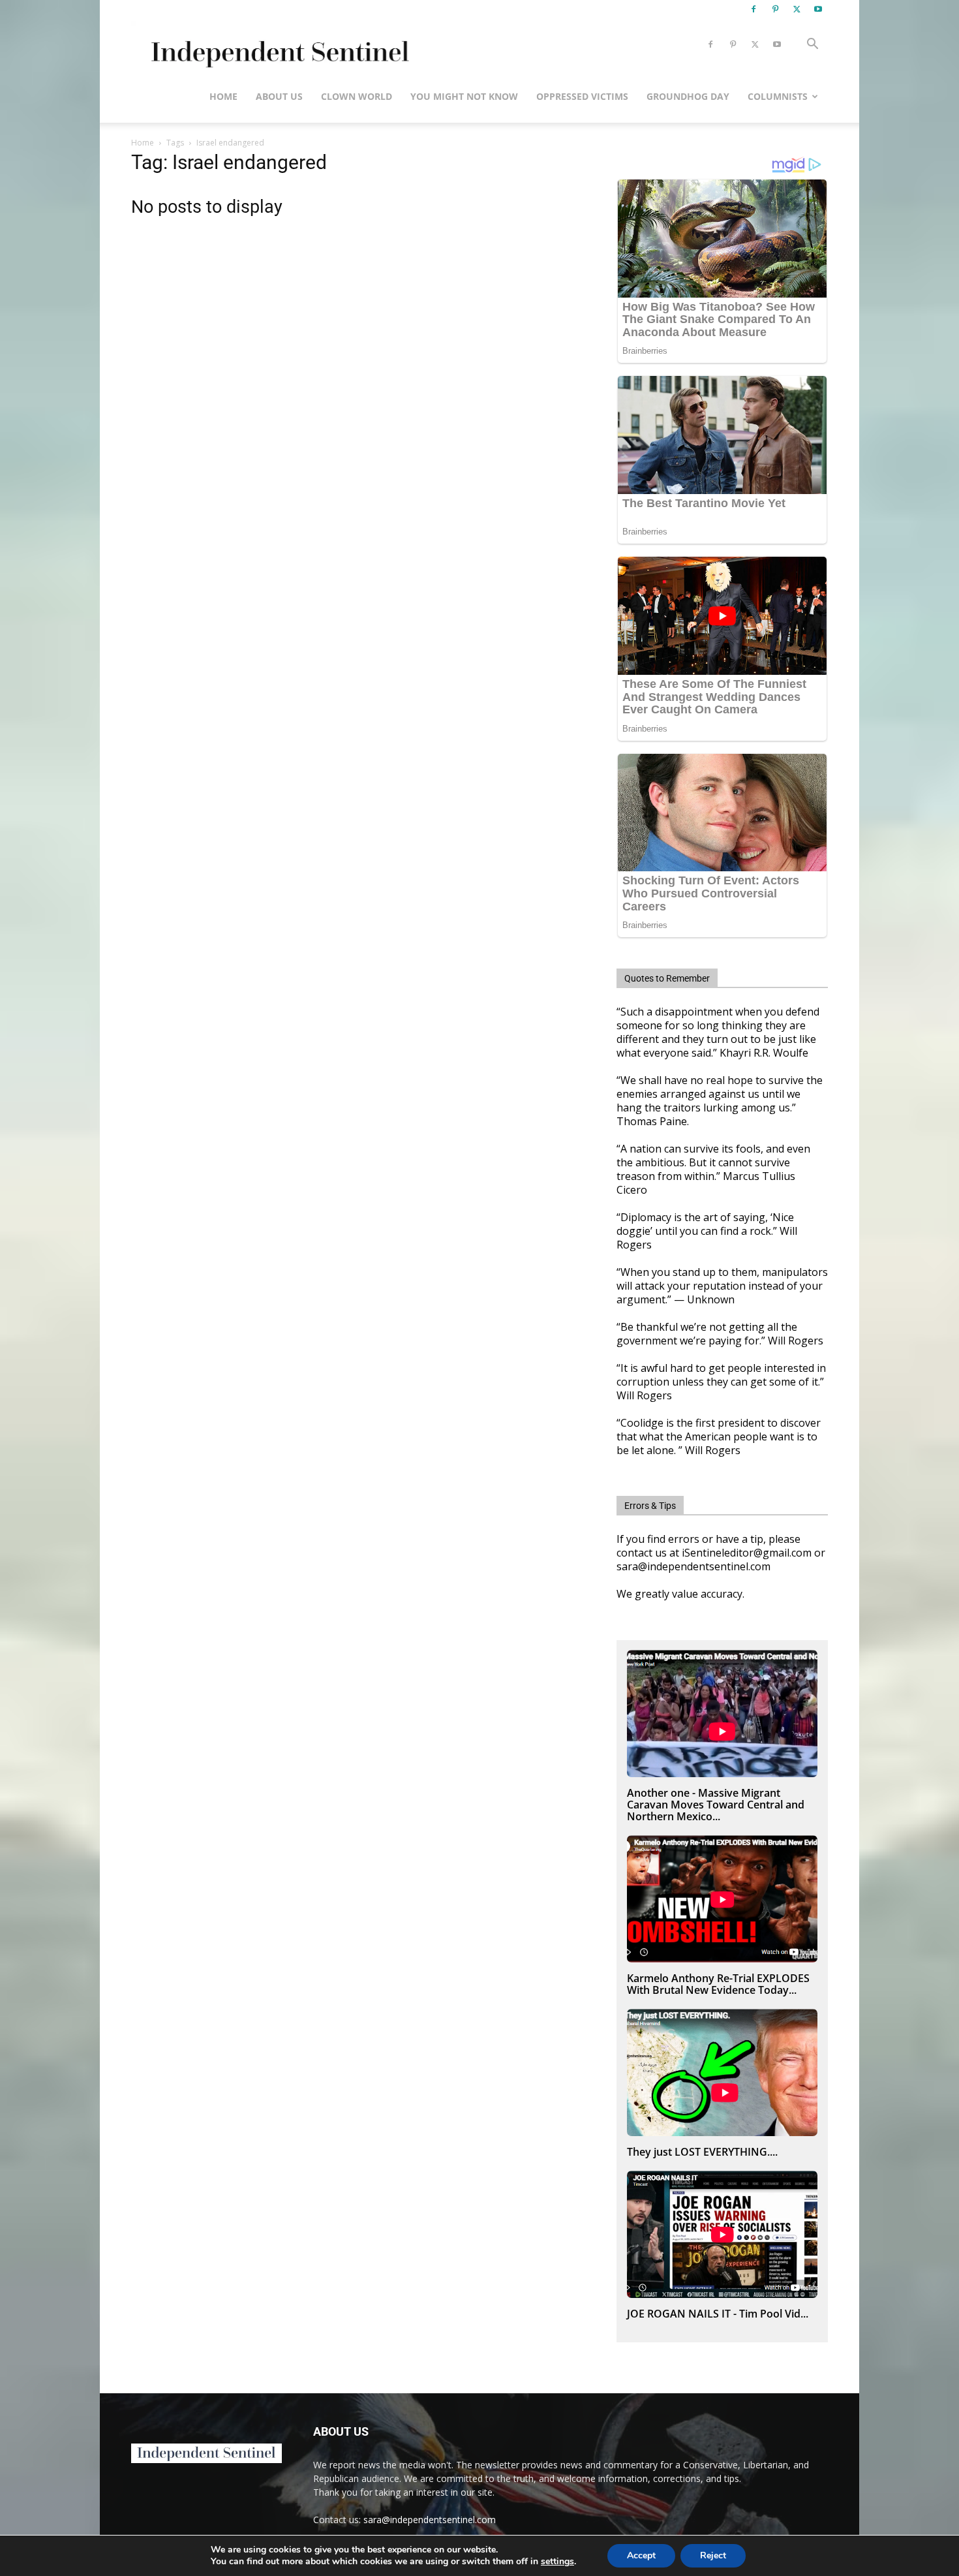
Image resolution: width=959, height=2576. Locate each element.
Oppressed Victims (582, 96)
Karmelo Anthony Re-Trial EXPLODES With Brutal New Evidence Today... (718, 1984)
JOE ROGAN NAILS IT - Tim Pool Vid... (718, 2314)
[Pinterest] (775, 9)
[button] (812, 45)
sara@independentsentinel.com (430, 2520)
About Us (279, 96)
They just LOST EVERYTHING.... (702, 2152)
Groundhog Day (688, 96)
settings (557, 2562)
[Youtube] (818, 9)
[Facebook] (753, 9)
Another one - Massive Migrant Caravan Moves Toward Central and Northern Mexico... (716, 1805)
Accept (641, 2555)
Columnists (778, 96)
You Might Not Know (464, 96)
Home (223, 96)
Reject (713, 2555)
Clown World (357, 96)
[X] (797, 9)
